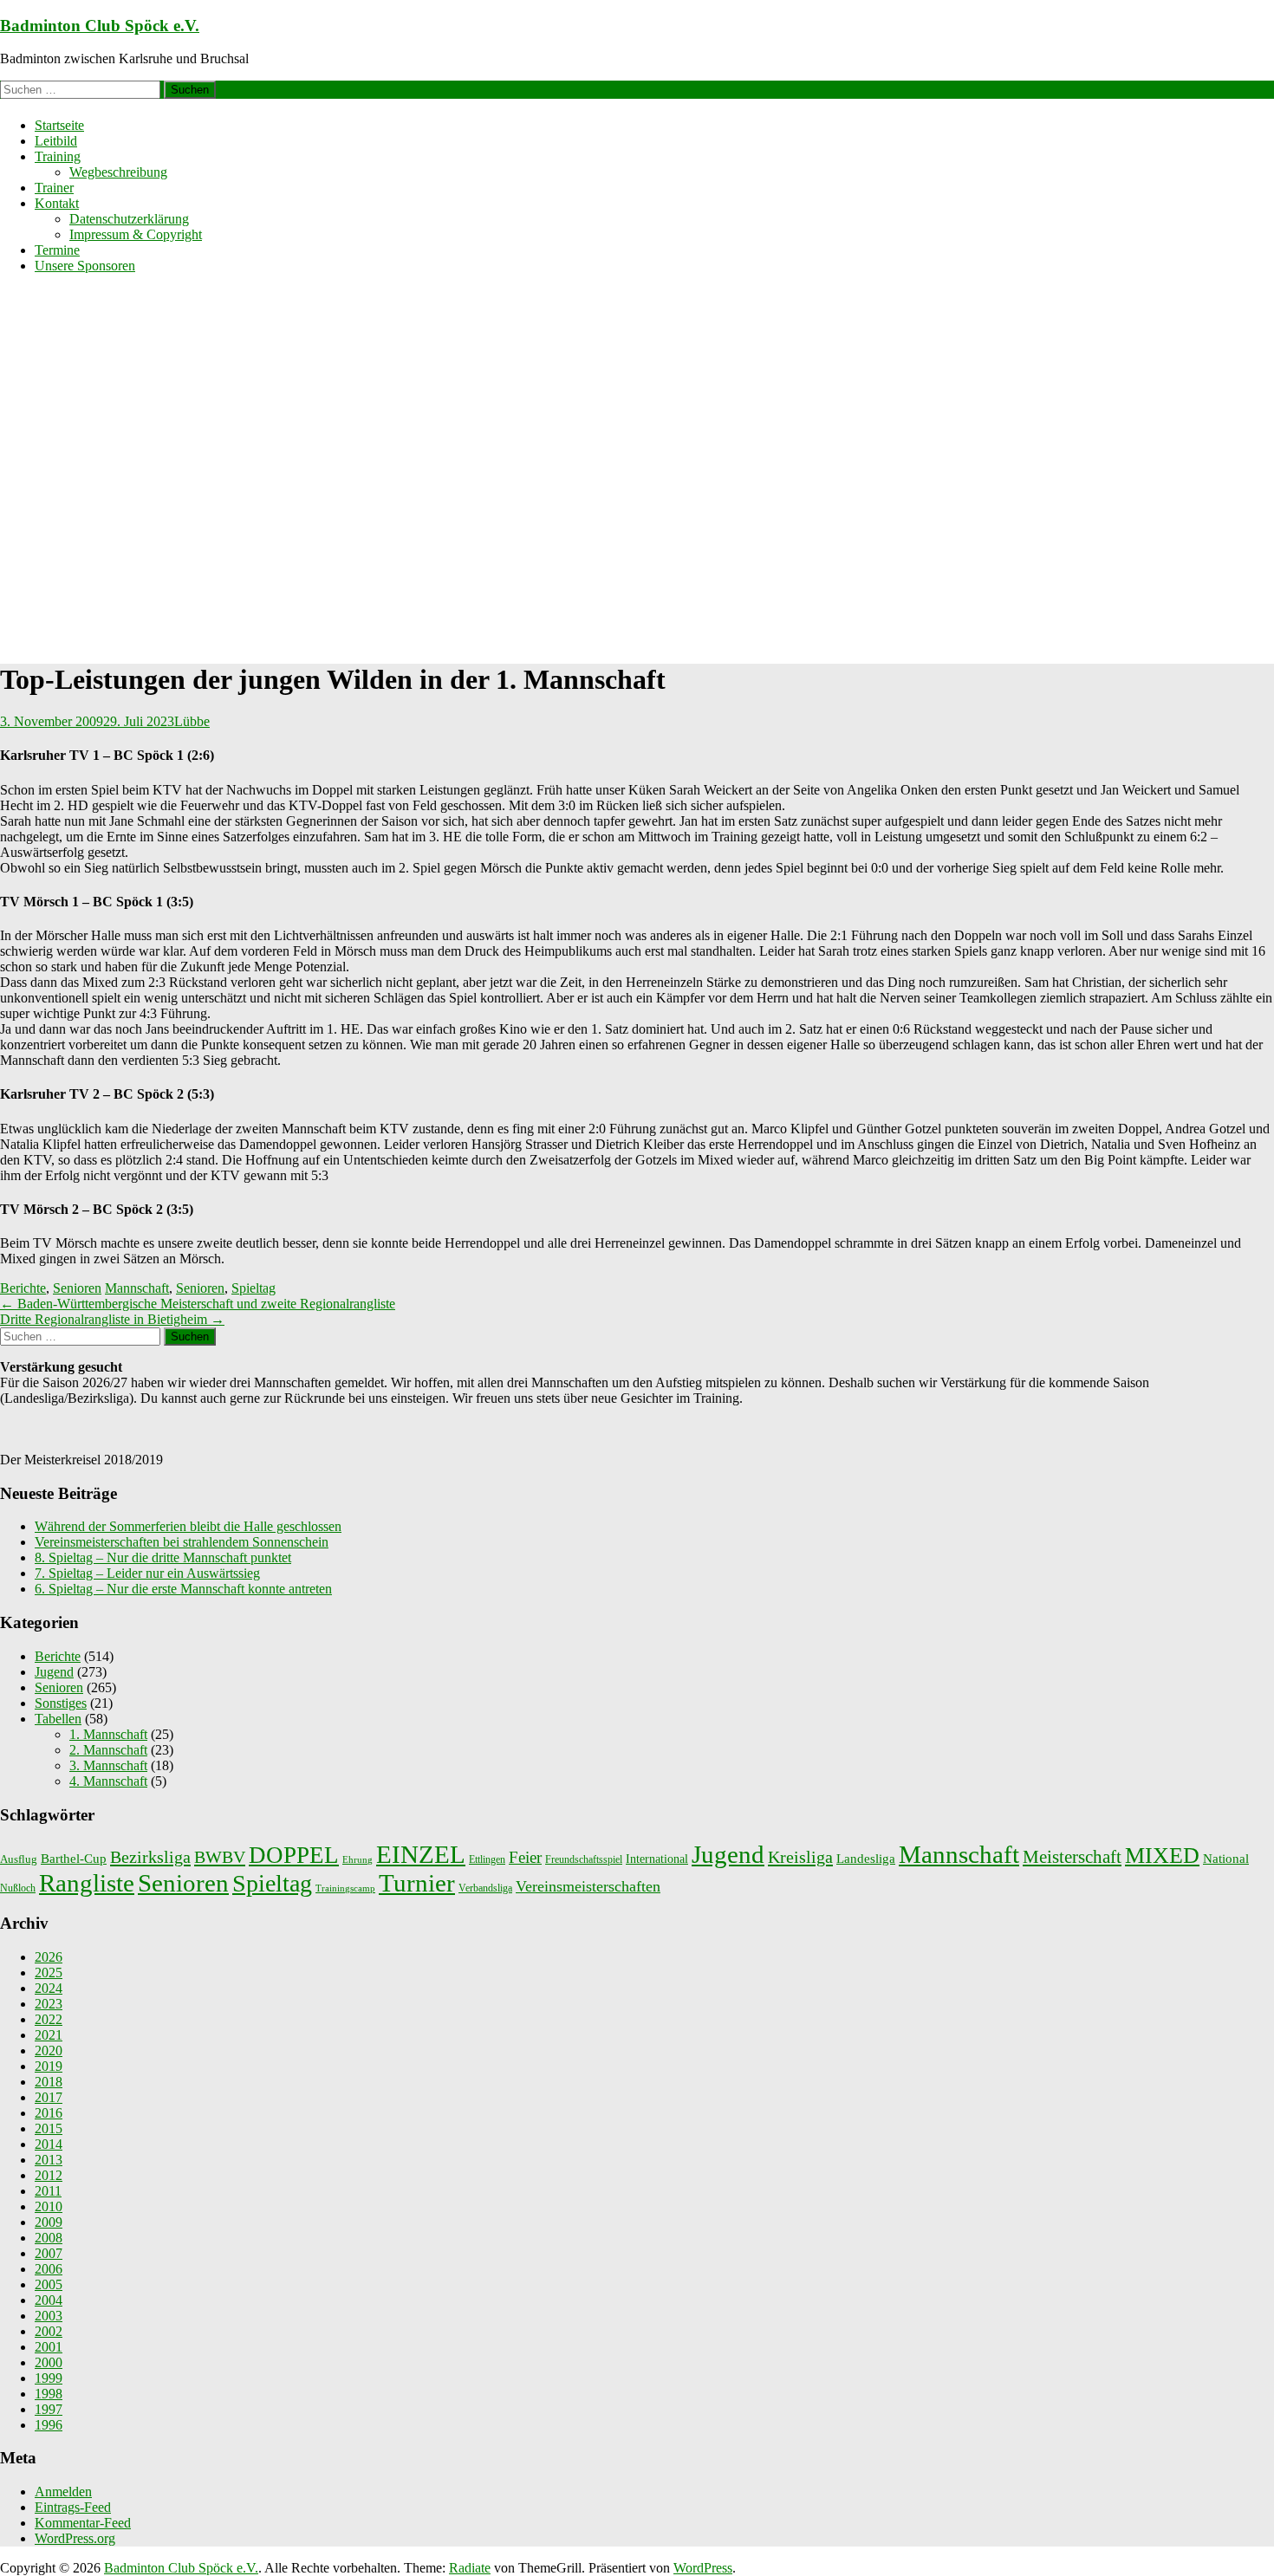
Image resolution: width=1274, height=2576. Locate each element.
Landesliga (866, 1858)
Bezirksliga (150, 1857)
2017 (49, 2097)
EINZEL (421, 1854)
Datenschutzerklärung (129, 219)
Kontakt (57, 203)
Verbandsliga (485, 1888)
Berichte (23, 1288)
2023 (49, 2004)
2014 (49, 2144)
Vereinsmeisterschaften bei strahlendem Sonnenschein (182, 1542)
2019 (49, 2066)
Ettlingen (487, 1859)
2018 (49, 2082)
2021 (49, 2035)
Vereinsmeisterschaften (588, 1886)
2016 (49, 2113)
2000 (49, 2362)
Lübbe (192, 721)
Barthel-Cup (74, 1859)
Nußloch (18, 1888)
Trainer (54, 188)
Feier (525, 1857)
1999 (49, 2378)
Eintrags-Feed (73, 2507)
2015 (49, 2128)
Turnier (417, 1883)
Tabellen (58, 1719)
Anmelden (63, 2492)
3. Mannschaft (108, 1765)
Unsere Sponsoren (85, 266)
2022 (49, 2019)
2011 (48, 2191)
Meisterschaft (1072, 1857)
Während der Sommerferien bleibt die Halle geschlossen (188, 1526)
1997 (49, 2409)
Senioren (77, 1288)
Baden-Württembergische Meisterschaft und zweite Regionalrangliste (198, 1304)
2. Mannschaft (108, 1750)
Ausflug (19, 1859)
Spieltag (253, 1288)
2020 (49, 2050)
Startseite (59, 125)
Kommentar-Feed (83, 2523)
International (657, 1859)
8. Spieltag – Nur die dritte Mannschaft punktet (163, 1557)
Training (58, 156)
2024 (49, 1988)
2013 (49, 2160)
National (1226, 1859)
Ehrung (357, 1860)
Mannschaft (137, 1288)
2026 (49, 1957)
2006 (49, 2269)
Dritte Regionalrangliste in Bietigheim (112, 1319)
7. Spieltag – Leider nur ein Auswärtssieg (147, 1573)
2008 (49, 2238)
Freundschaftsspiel (584, 1859)
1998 (49, 2394)
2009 (49, 2222)
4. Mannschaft (108, 1781)
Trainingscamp (345, 1888)
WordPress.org (75, 2538)
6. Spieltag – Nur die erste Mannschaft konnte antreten (183, 1589)
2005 (49, 2284)
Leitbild (56, 141)
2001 (49, 2347)
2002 (49, 2331)
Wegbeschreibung (118, 172)
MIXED (1162, 1856)
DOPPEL (294, 1855)
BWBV (220, 1857)
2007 (49, 2253)
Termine (57, 250)
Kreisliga (800, 1857)
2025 (49, 1973)
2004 (49, 2300)
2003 (49, 2316)
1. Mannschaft (108, 1734)
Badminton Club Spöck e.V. (100, 26)
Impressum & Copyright (136, 234)
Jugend (54, 1672)
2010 (49, 2206)
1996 (49, 2425)
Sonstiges (61, 1703)
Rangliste (87, 1883)
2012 (49, 2175)
